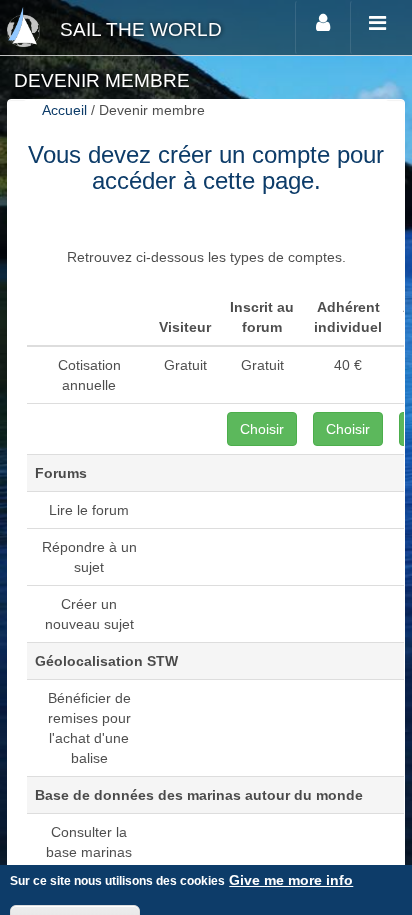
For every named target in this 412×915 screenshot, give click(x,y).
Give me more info (291, 880)
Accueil (64, 110)
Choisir (262, 429)
